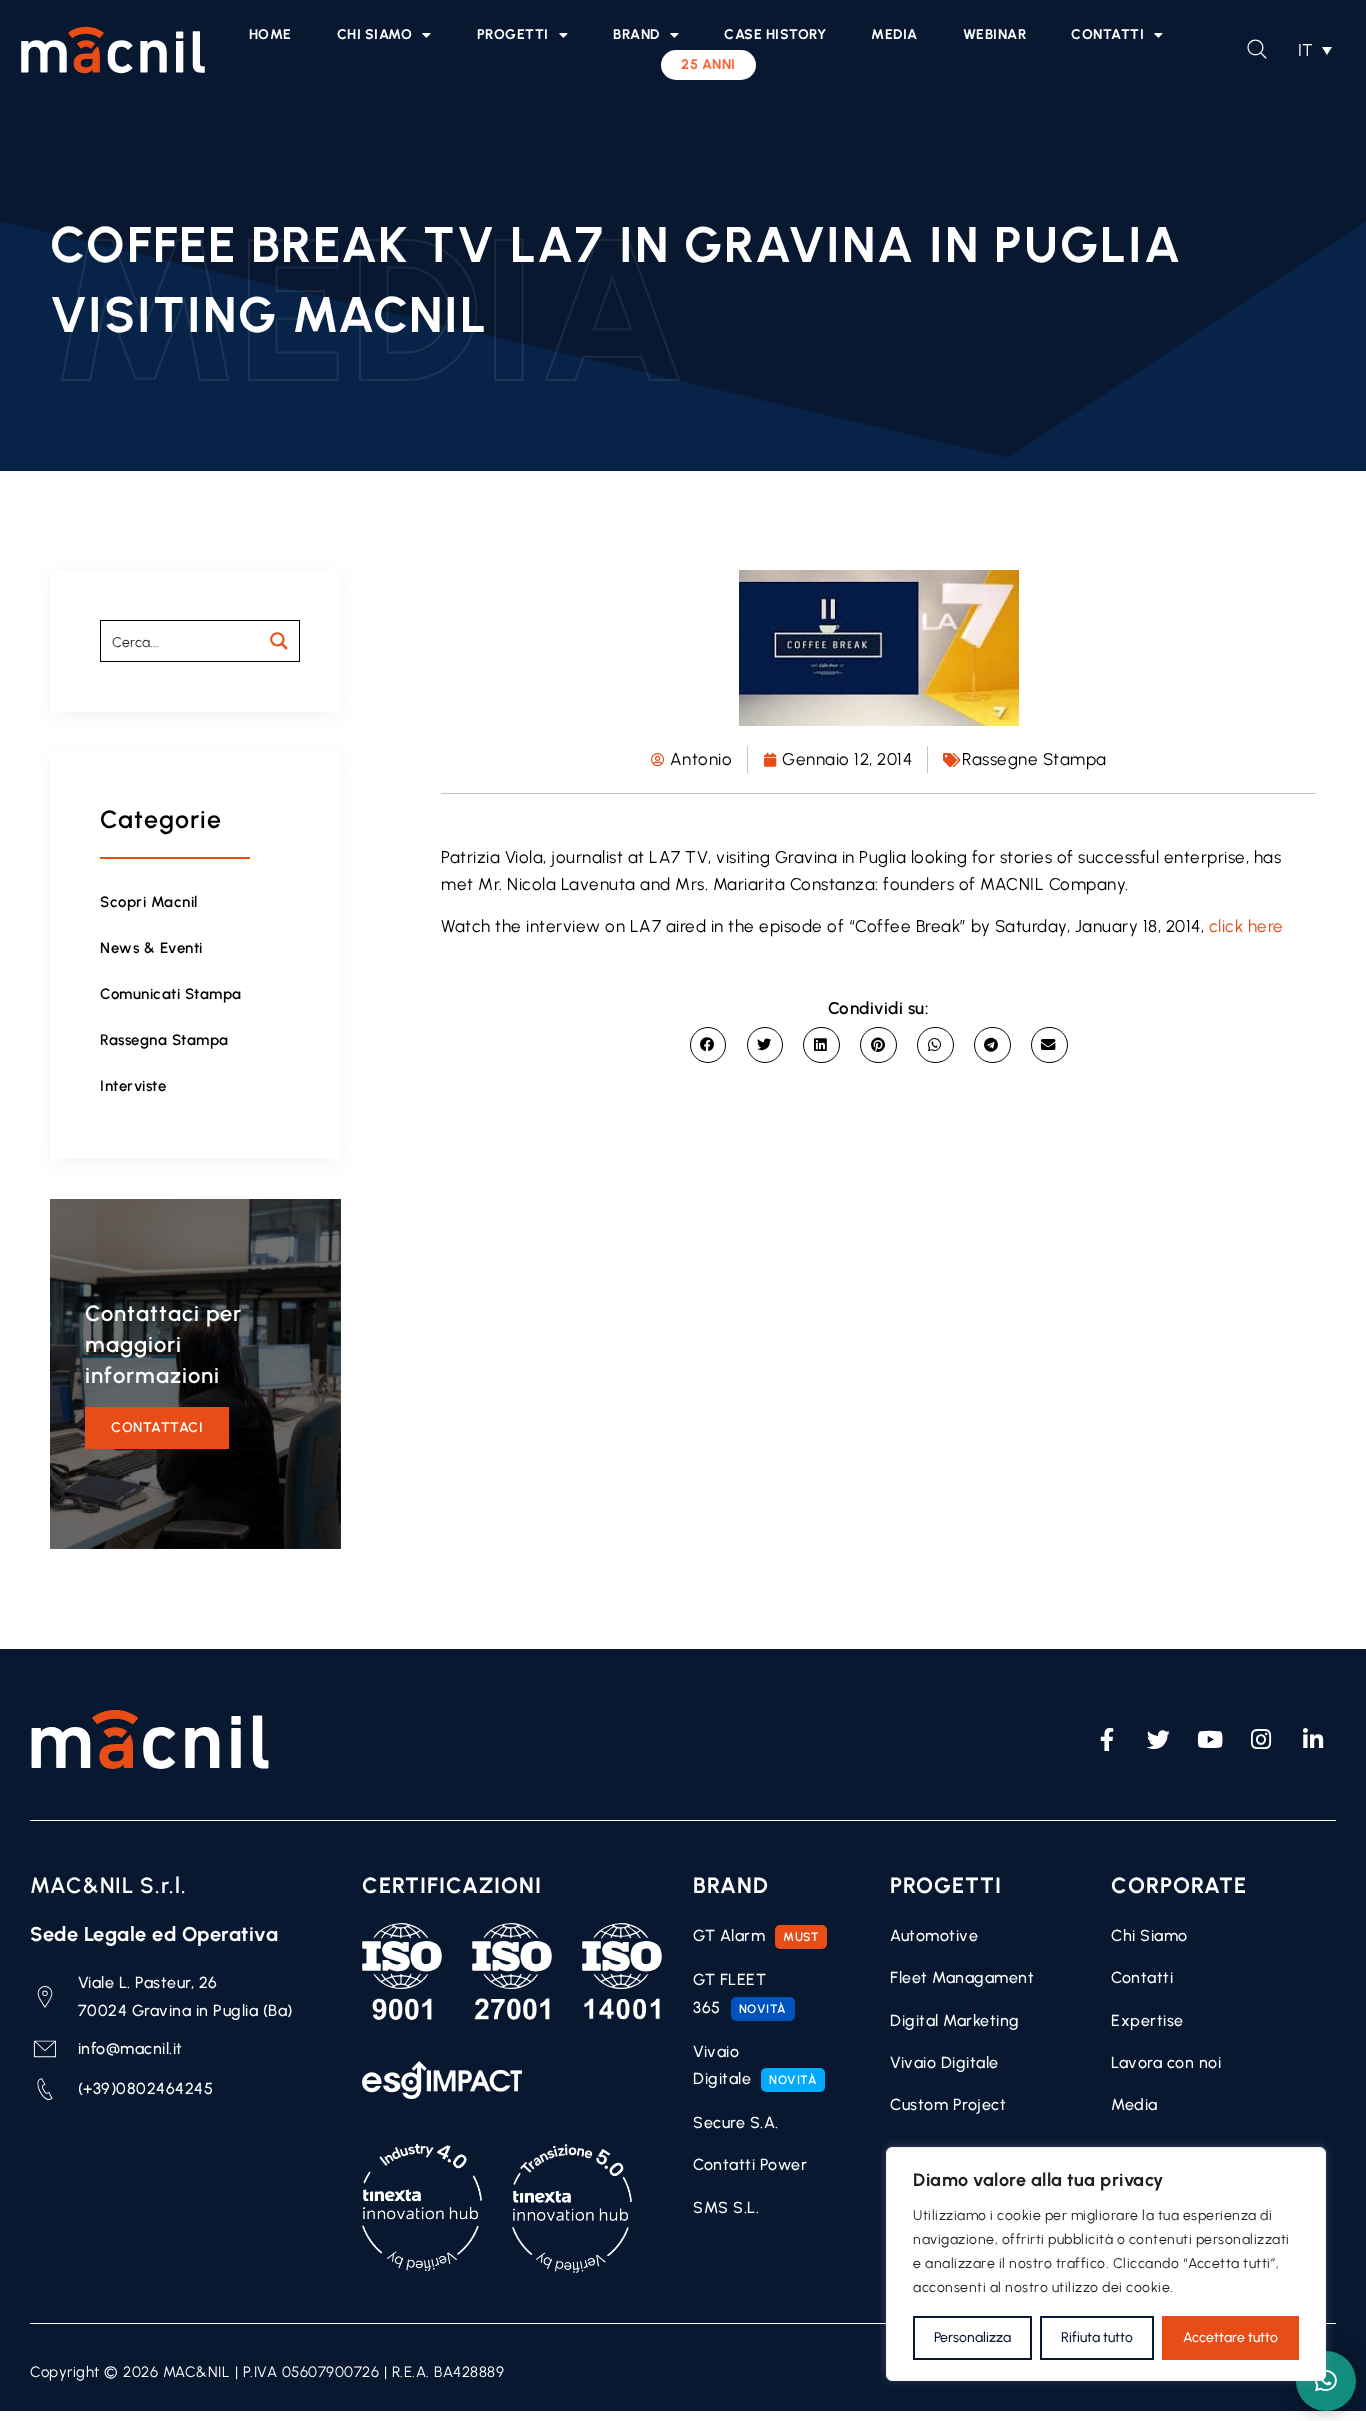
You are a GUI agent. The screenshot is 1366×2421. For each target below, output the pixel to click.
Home (270, 34)
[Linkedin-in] (1313, 1740)
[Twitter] (1159, 1740)
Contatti (1107, 34)
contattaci (157, 1427)
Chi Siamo (375, 34)
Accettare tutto (1230, 2337)
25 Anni (708, 64)
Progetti (513, 34)
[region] (1106, 2264)
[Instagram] (1262, 1740)
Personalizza (972, 2337)
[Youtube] (1210, 1740)
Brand (636, 34)
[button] (1315, 50)
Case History (775, 34)
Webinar (995, 34)
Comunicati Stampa (171, 994)
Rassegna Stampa (164, 1040)
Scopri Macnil (149, 902)
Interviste (133, 1086)
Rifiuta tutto (1097, 2337)
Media (894, 34)
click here (1246, 926)
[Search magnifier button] (279, 641)
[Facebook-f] (1107, 1740)
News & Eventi (151, 948)
